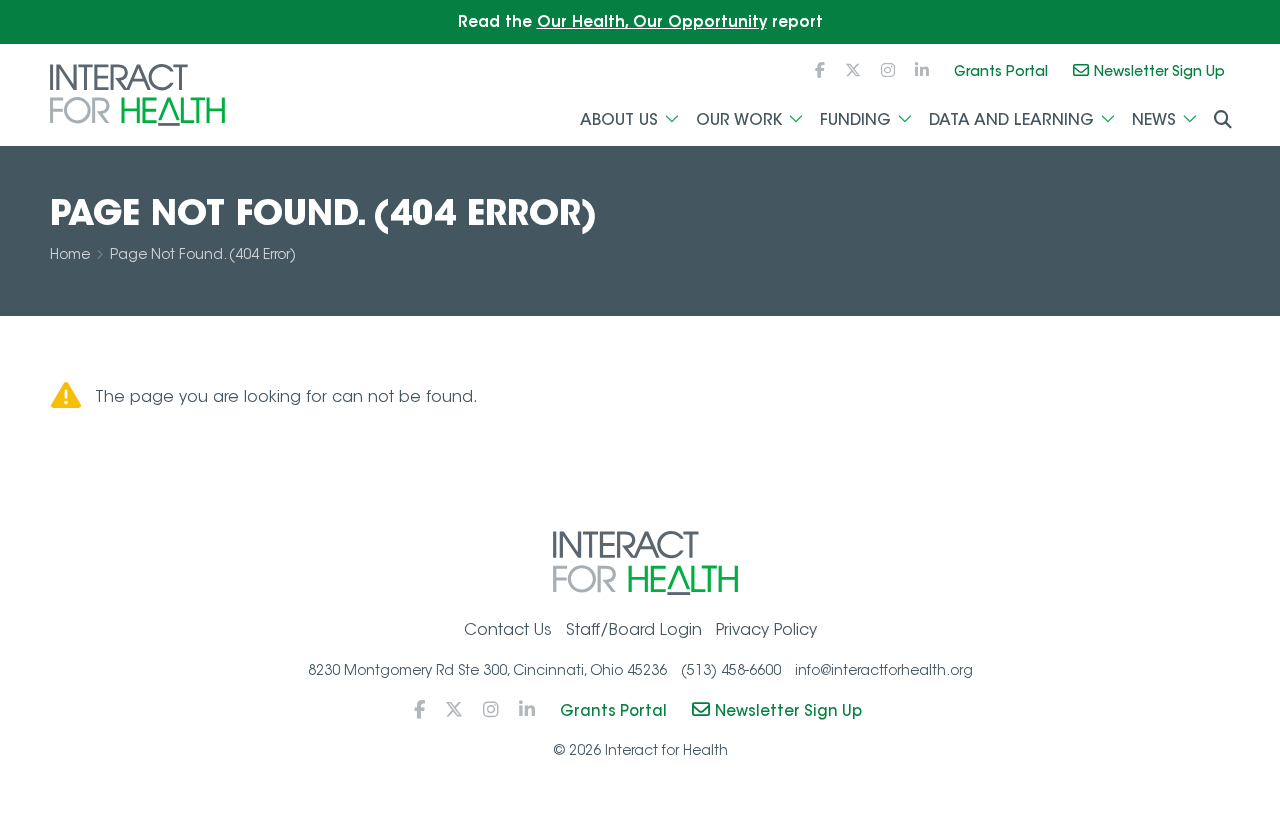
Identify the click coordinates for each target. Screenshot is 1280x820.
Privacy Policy (766, 629)
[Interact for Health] (137, 95)
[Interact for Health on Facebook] (820, 70)
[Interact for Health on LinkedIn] (922, 70)
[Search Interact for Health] (1223, 120)
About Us (619, 119)
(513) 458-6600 (731, 670)
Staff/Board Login (634, 629)
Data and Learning (1011, 119)
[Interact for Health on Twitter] (853, 70)
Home (70, 254)
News (1154, 119)
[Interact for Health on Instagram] (888, 70)
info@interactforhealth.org (884, 670)
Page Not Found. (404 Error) (203, 254)
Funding (855, 119)
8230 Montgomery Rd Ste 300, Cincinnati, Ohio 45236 (487, 670)
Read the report (640, 21)
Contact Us (508, 629)
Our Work (739, 119)
